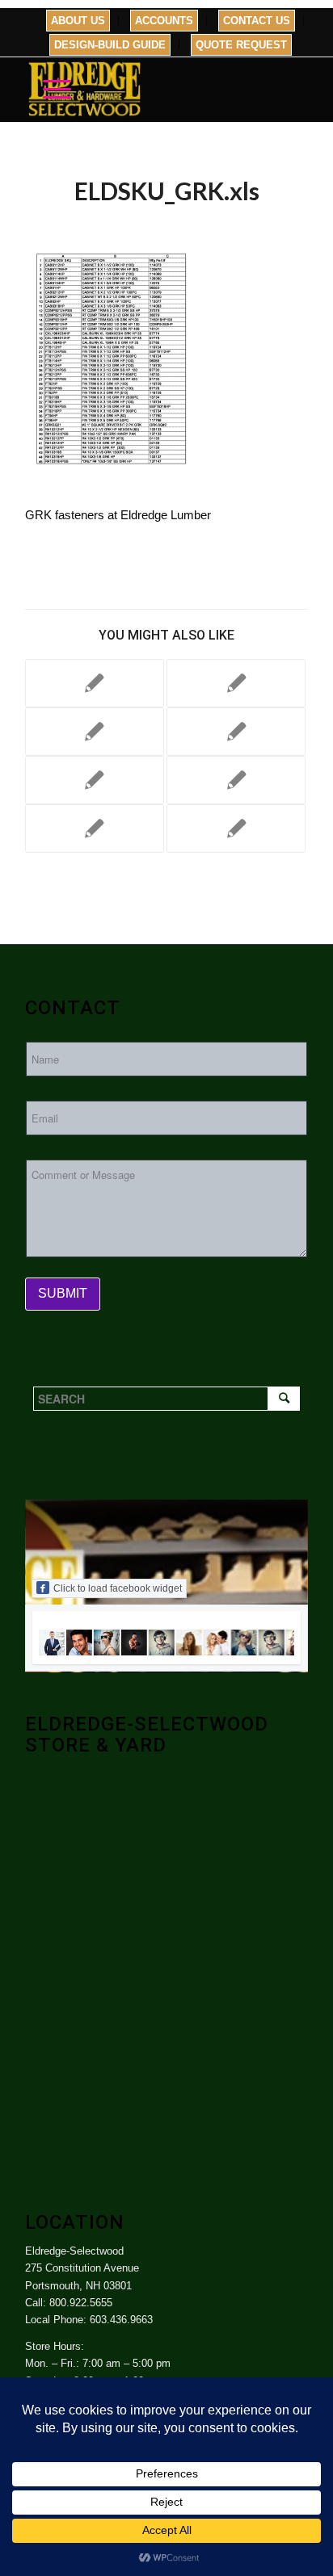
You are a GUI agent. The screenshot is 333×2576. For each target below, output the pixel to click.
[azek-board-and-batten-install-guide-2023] (236, 829)
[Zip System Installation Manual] (236, 732)
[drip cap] (236, 780)
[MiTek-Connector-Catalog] (95, 780)
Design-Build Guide (110, 45)
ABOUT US (78, 21)
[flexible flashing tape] (95, 683)
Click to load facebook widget (118, 1588)
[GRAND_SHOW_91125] (95, 732)
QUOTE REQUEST (241, 45)
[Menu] (49, 90)
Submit (63, 1293)
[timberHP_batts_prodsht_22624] (236, 683)
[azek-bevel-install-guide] (95, 829)
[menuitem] (78, 21)
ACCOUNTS (164, 21)
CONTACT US (257, 21)
